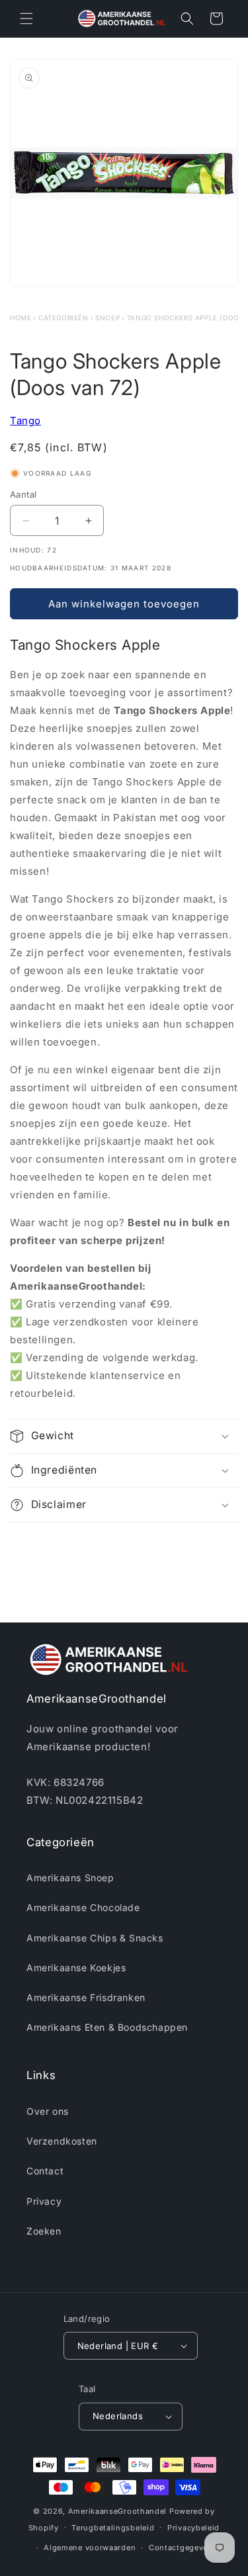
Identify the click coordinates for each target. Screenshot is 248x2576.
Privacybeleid (193, 2528)
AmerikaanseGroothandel (117, 2511)
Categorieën (63, 318)
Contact (45, 2171)
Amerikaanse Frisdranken (86, 1997)
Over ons (48, 2111)
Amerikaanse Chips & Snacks (95, 1938)
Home (21, 318)
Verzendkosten (62, 2141)
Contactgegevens (183, 2548)
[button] (26, 19)
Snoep (107, 318)
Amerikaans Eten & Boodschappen (107, 2027)
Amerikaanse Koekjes (76, 1968)
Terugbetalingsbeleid (113, 2528)
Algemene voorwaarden (90, 2548)
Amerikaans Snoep (70, 1878)
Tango (25, 421)
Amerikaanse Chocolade (83, 1907)
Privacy (44, 2201)
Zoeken (44, 2231)
